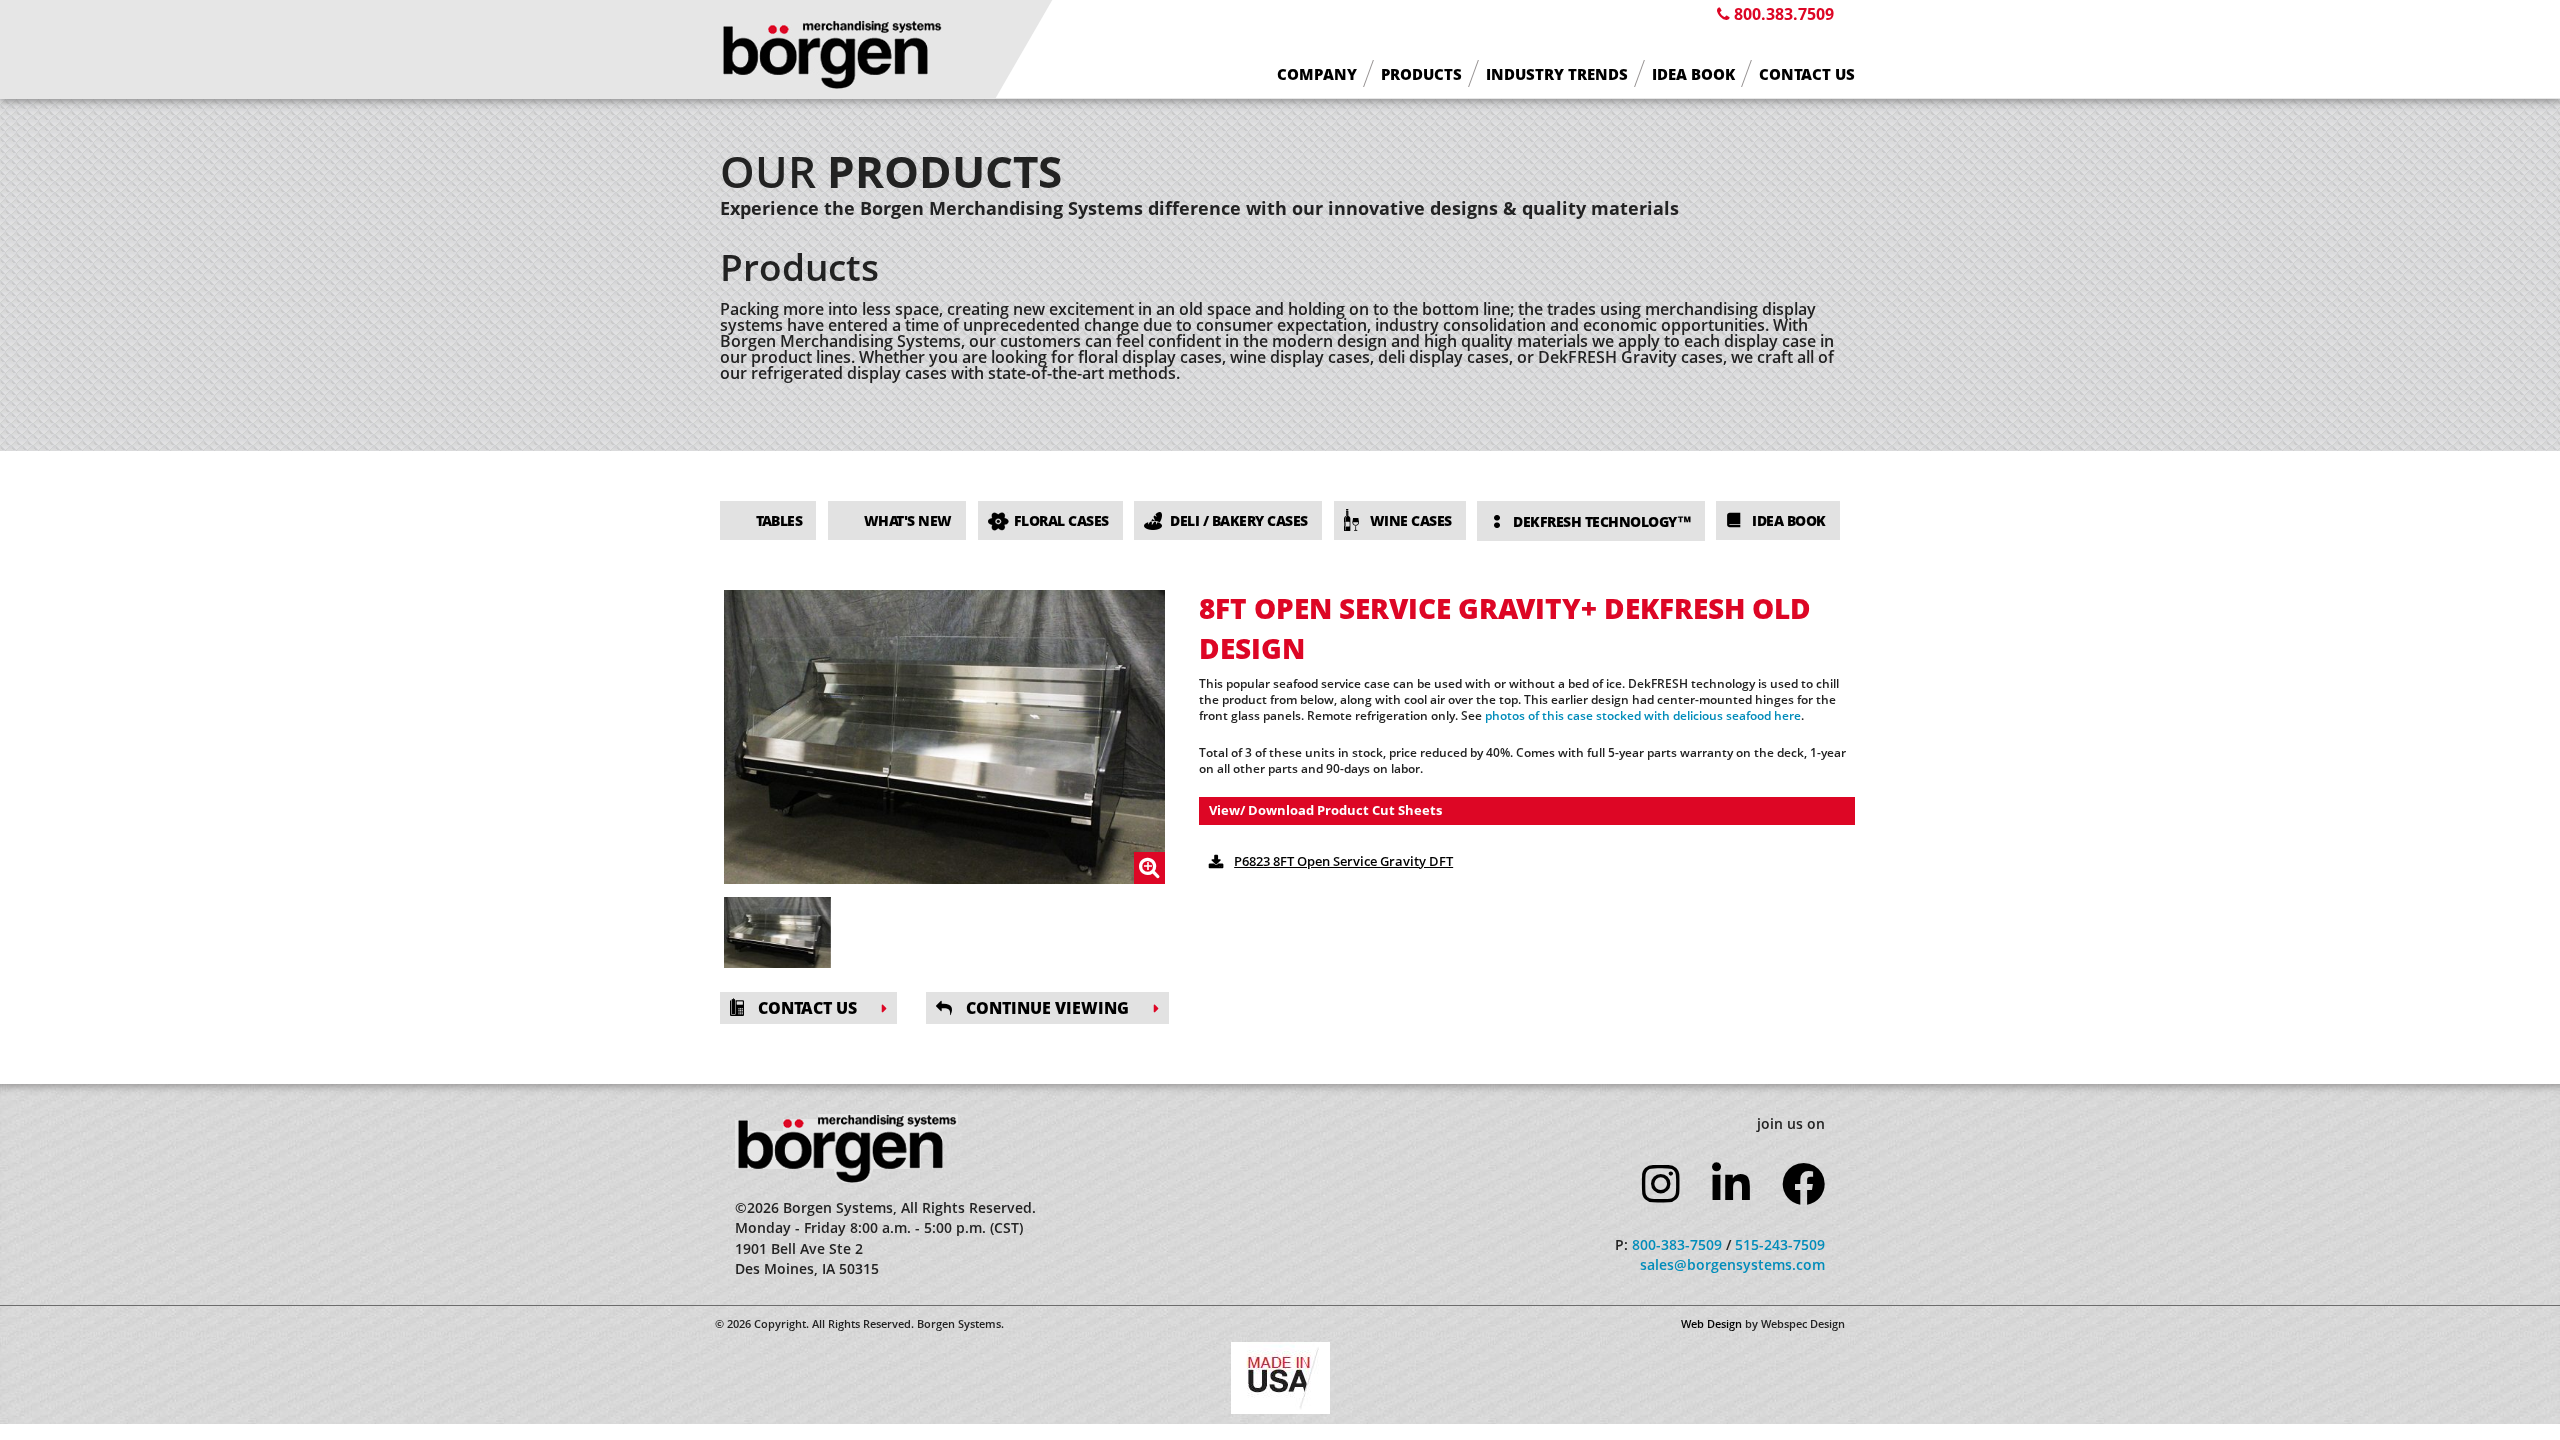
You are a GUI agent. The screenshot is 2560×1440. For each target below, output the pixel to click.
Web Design (1711, 1323)
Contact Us (1807, 74)
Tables (779, 520)
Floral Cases (1061, 520)
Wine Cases (1411, 520)
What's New (908, 520)
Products (1421, 74)
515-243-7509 (1780, 1244)
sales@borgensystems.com (1732, 1264)
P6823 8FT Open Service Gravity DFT (1343, 861)
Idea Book (1693, 74)
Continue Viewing (1045, 1008)
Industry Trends (1557, 74)
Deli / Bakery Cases (1239, 520)
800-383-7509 (1677, 1244)
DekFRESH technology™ (1601, 521)
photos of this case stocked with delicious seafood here (1643, 715)
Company (1317, 74)
